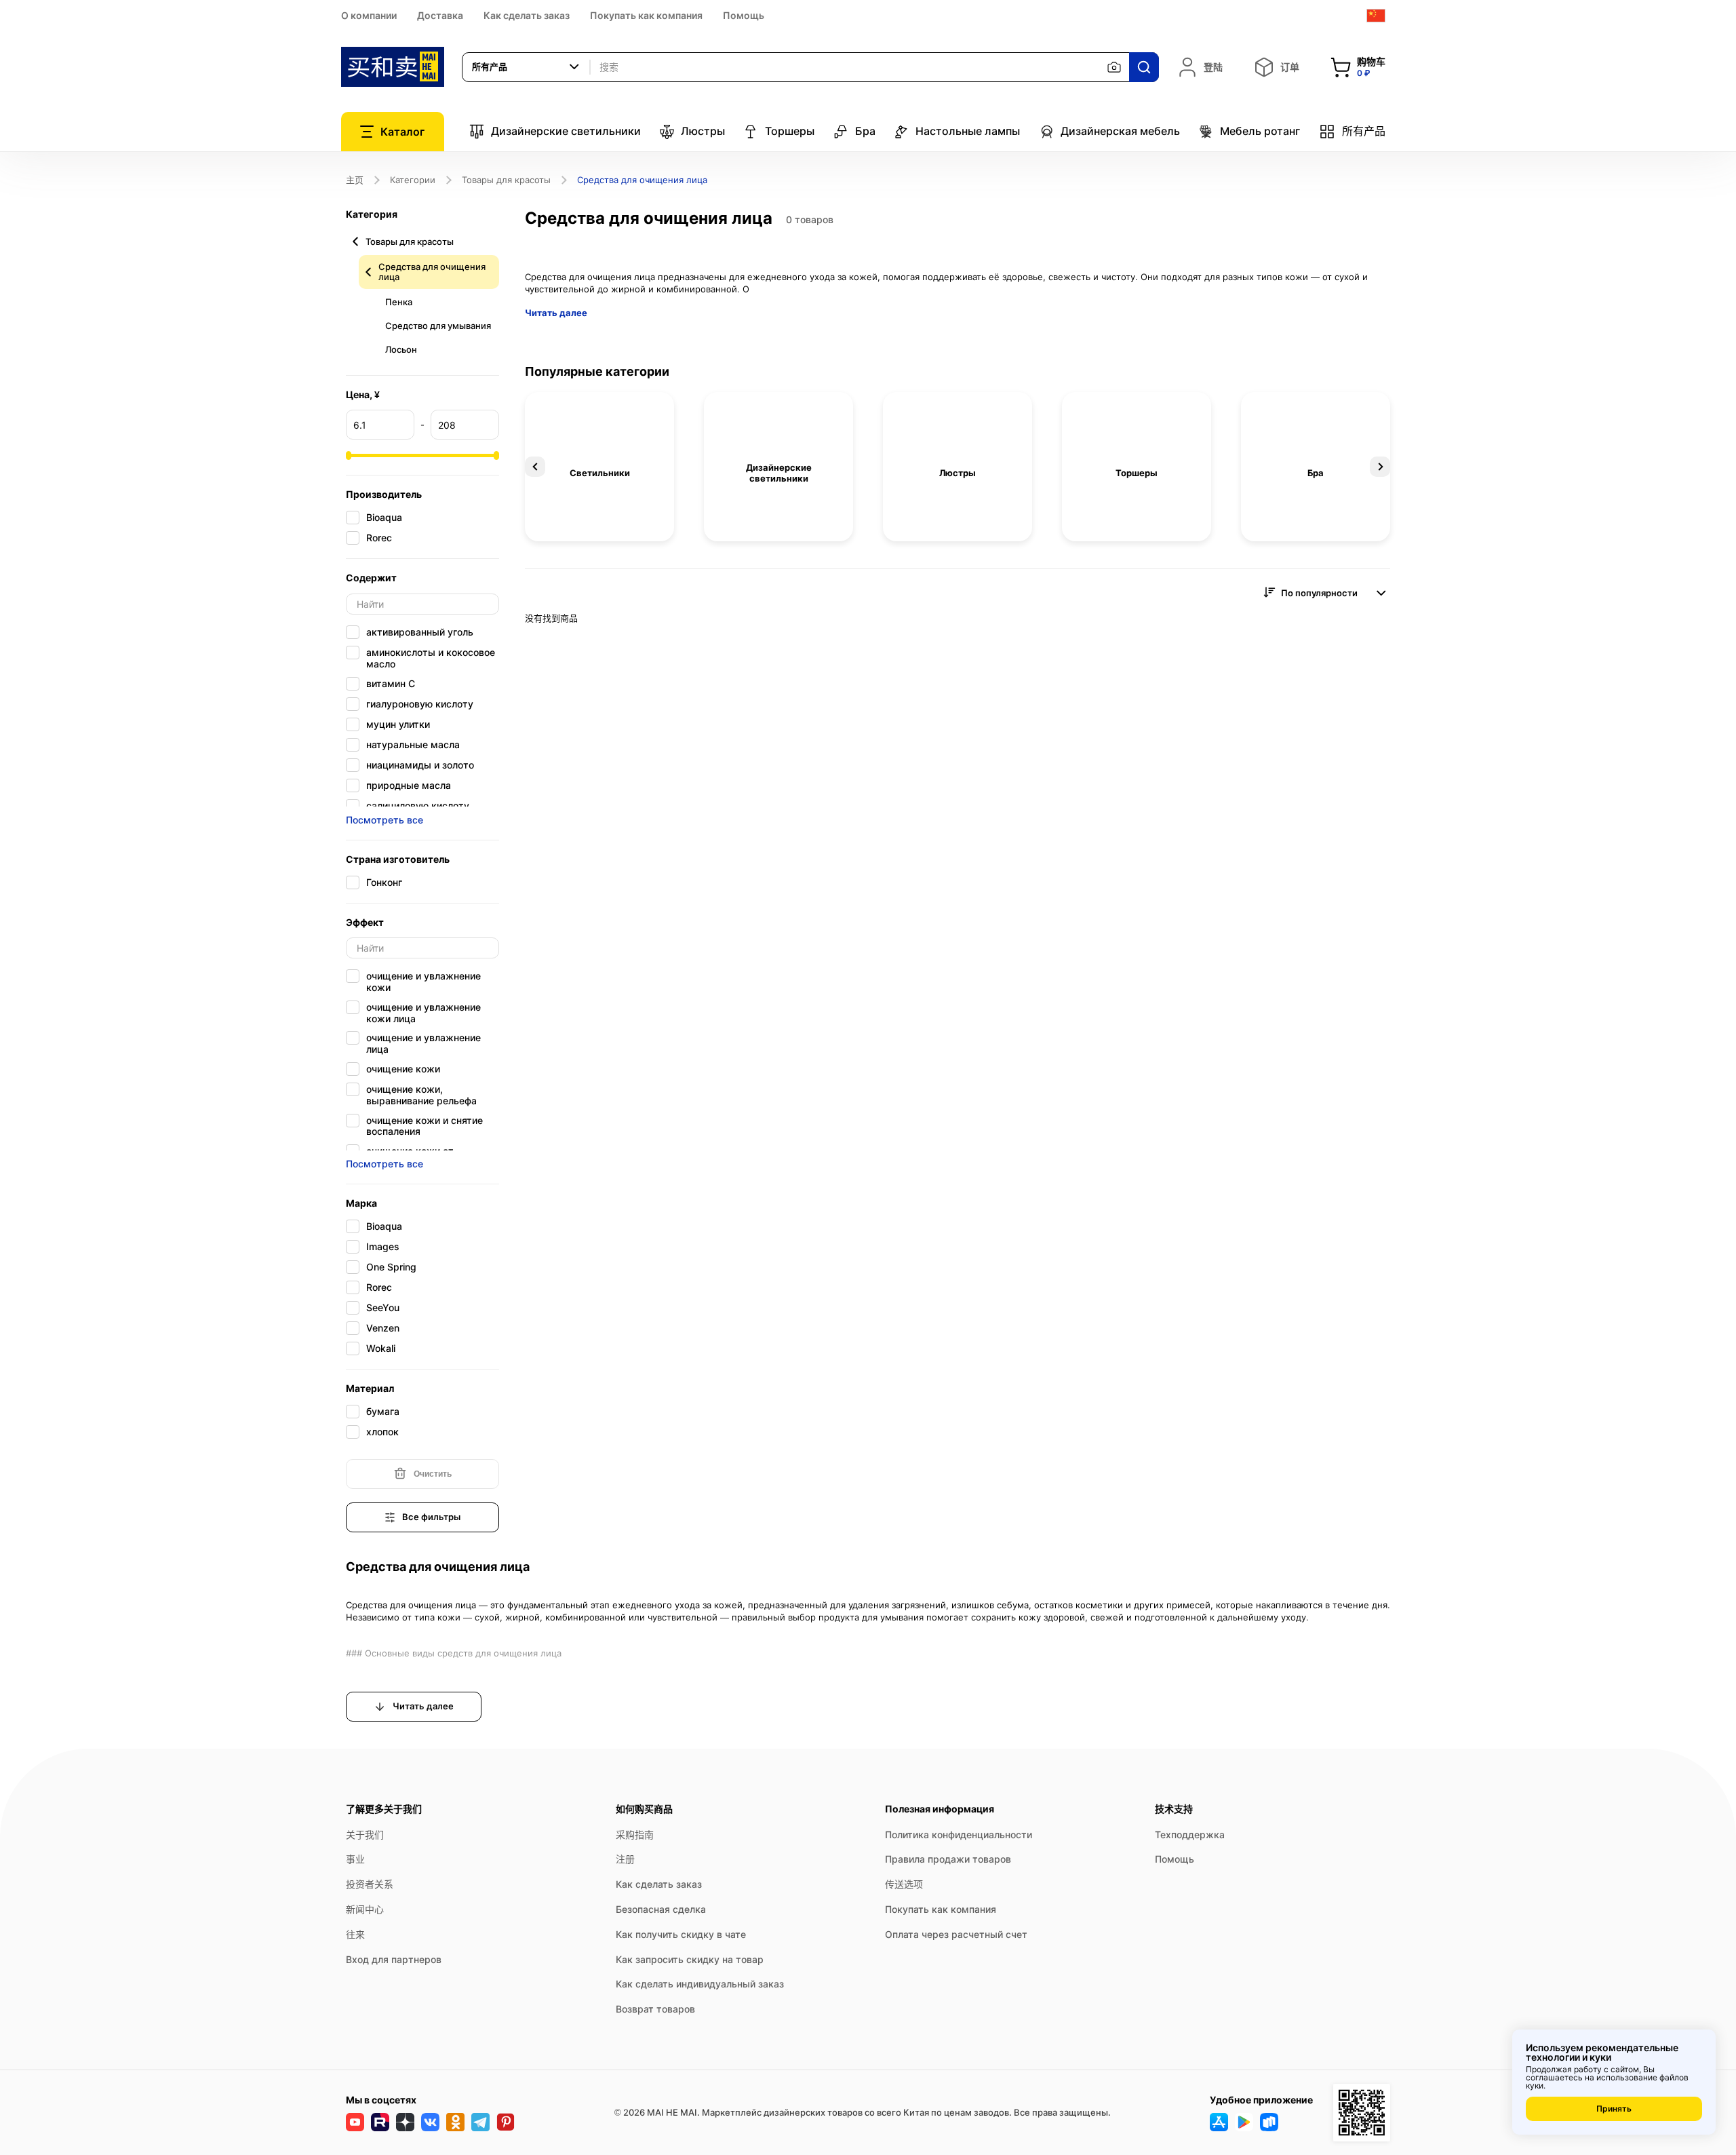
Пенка (399, 302)
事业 (355, 1859)
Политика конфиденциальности (959, 1834)
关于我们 (365, 1834)
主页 (355, 180)
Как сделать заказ (527, 15)
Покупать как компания (646, 15)
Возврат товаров (655, 2009)
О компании (369, 15)
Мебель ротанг (1260, 131)
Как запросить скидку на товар (690, 1959)
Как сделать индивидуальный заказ (700, 1984)
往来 (355, 1934)
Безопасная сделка (661, 1909)
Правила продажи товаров (948, 1859)
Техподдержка (1190, 1834)
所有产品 (1364, 131)
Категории (413, 180)
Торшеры (790, 131)
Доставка (440, 15)
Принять (1614, 2109)
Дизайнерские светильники (566, 131)
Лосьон (401, 349)
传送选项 (904, 1884)
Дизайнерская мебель (1120, 131)
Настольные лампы (968, 131)
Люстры (703, 131)
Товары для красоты (506, 180)
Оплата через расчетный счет (956, 1934)
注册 (625, 1859)
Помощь (744, 15)
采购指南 (635, 1834)
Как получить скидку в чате (681, 1934)
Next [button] (1380, 467)
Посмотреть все (384, 820)
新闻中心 (365, 1909)
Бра (865, 131)
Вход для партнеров (394, 1959)
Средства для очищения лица (432, 272)
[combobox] (526, 67)
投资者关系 (370, 1884)
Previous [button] (535, 467)
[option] (599, 467)
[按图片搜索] (1114, 67)
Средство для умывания (438, 326)
